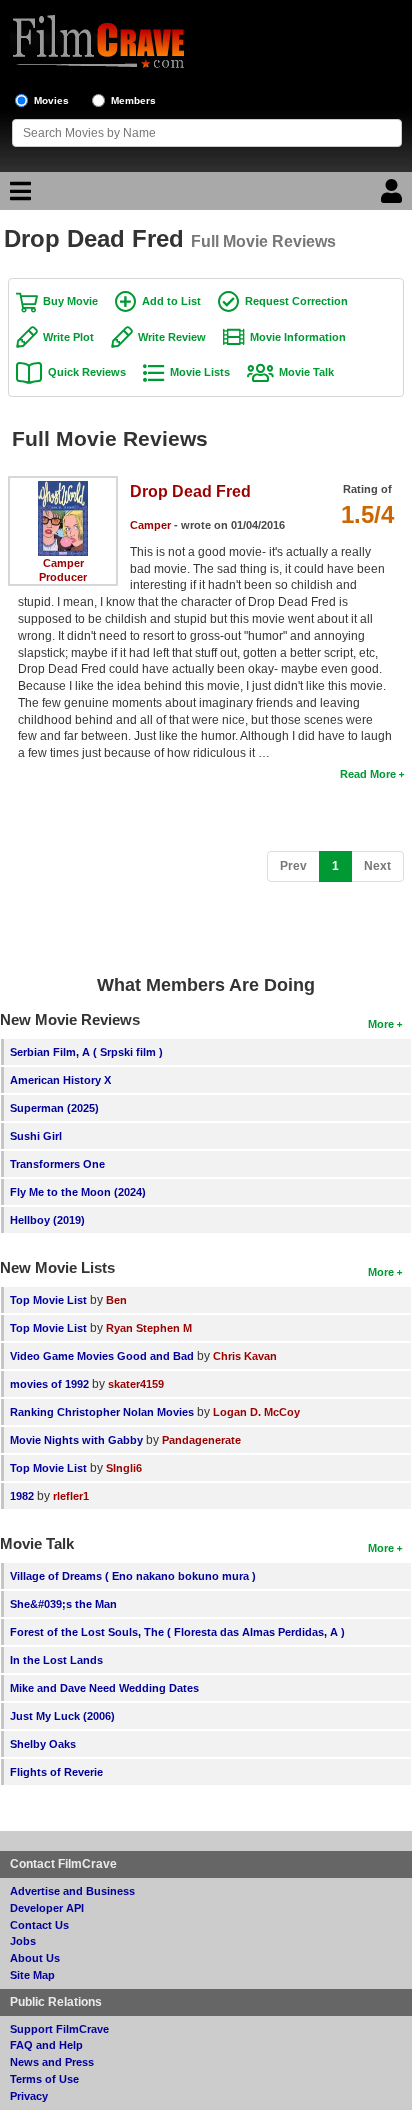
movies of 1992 (49, 1384)
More (381, 1024)
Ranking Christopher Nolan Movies (102, 1412)
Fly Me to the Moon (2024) (78, 1192)
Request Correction (296, 301)
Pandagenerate (201, 1440)
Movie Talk (306, 372)
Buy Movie (70, 301)
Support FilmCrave (59, 2029)
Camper (63, 563)
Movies (51, 100)
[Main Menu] (18, 196)
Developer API (47, 1908)
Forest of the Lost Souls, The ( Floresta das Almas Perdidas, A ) (177, 1632)
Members (133, 100)
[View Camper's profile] (63, 488)
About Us (35, 1958)
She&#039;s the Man (63, 1604)
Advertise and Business (72, 1891)
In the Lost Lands (56, 1660)
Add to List (171, 301)
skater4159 (136, 1384)
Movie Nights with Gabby (76, 1440)
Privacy (29, 2096)
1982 (22, 1496)
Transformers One (57, 1164)
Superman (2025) (54, 1108)
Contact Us (39, 1925)
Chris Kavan (245, 1356)
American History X (60, 1080)
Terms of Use (44, 2079)
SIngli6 (124, 1468)
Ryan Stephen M (149, 1328)
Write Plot (68, 337)
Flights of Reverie (56, 1772)
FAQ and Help (46, 2045)
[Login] (394, 196)
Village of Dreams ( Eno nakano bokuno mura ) (133, 1576)
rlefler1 (71, 1496)
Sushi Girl (36, 1136)
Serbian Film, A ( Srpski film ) (86, 1052)
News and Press (52, 2062)
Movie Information (298, 337)
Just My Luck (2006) (62, 1716)
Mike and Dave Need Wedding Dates (104, 1688)
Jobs (23, 1941)
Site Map (32, 1975)
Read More (368, 774)
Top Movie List (48, 1300)
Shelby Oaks (43, 1744)
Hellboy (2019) (47, 1220)
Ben (116, 1300)
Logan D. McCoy (256, 1412)
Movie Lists (200, 372)
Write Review (172, 337)
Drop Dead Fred (190, 491)
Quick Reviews (87, 372)
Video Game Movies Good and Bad (102, 1356)
